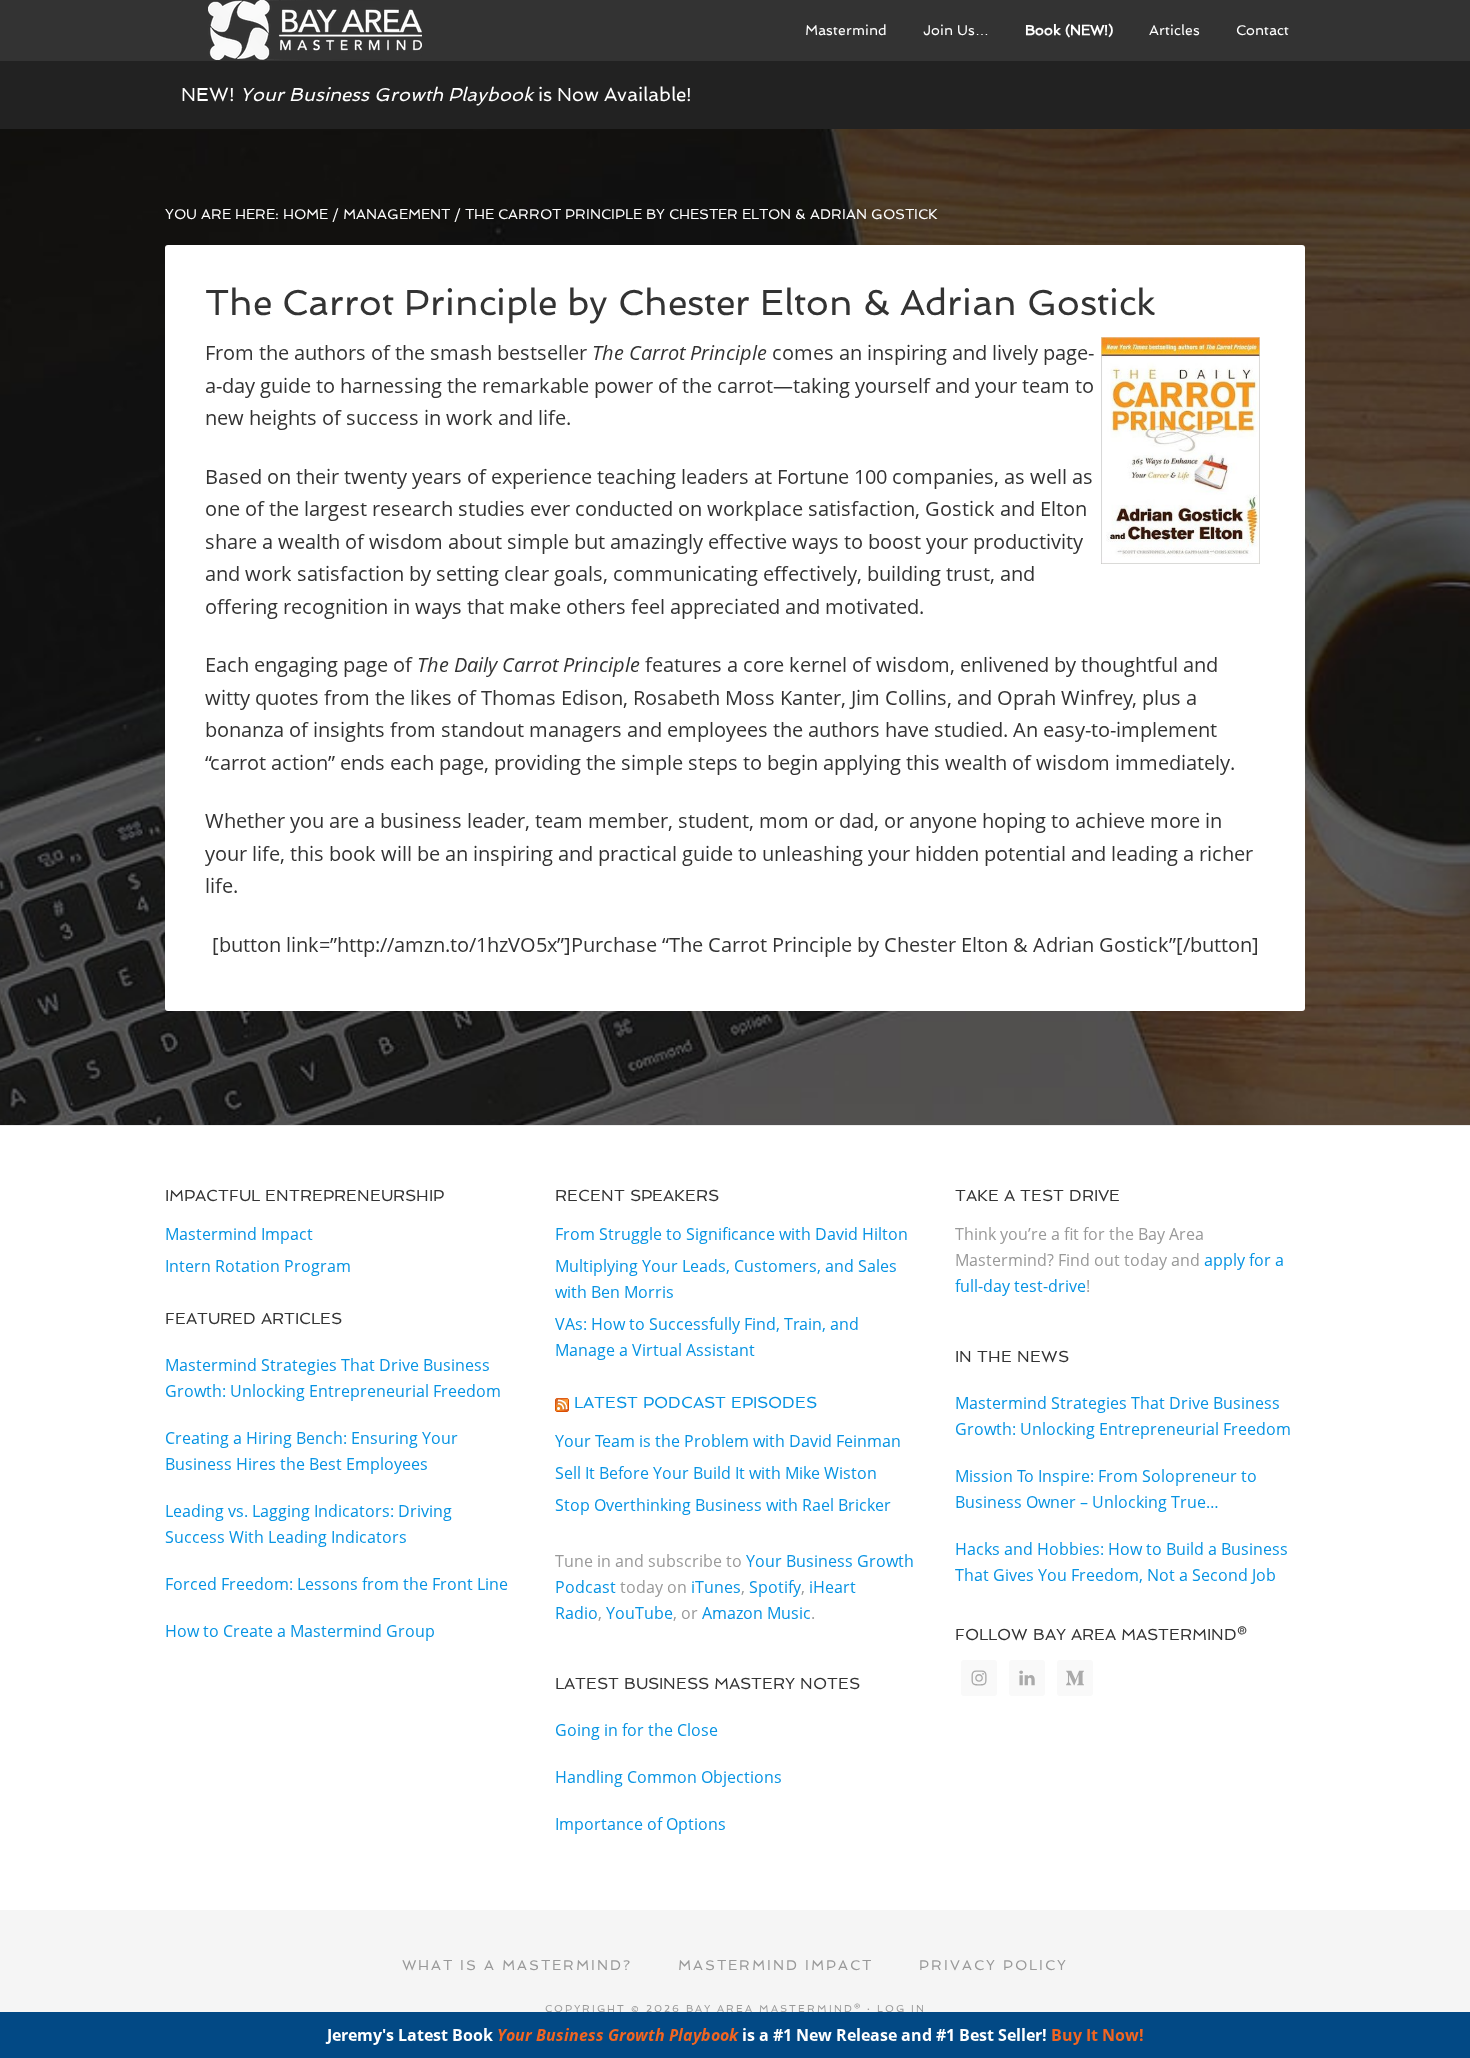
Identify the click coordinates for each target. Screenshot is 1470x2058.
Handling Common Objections (668, 1777)
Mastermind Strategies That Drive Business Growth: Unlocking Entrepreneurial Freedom (333, 1378)
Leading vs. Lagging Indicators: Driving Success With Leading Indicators (308, 1524)
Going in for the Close (636, 1730)
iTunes (716, 1587)
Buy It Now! (1097, 2035)
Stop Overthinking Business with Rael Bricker (723, 1505)
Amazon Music (756, 1613)
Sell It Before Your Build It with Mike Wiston (716, 1473)
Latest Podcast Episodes (695, 1402)
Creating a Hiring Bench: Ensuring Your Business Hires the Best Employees (311, 1451)
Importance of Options (640, 1824)
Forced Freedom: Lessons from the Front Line (336, 1584)
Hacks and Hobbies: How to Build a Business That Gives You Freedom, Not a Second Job (1121, 1562)
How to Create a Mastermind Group (300, 1631)
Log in (901, 2008)
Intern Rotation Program (258, 1266)
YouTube (639, 1613)
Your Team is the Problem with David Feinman (728, 1441)
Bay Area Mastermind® (315, 30)
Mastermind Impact (239, 1234)
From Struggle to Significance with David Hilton (731, 1234)
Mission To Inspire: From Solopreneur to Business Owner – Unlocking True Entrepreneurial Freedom (1106, 1490)
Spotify (775, 1587)
